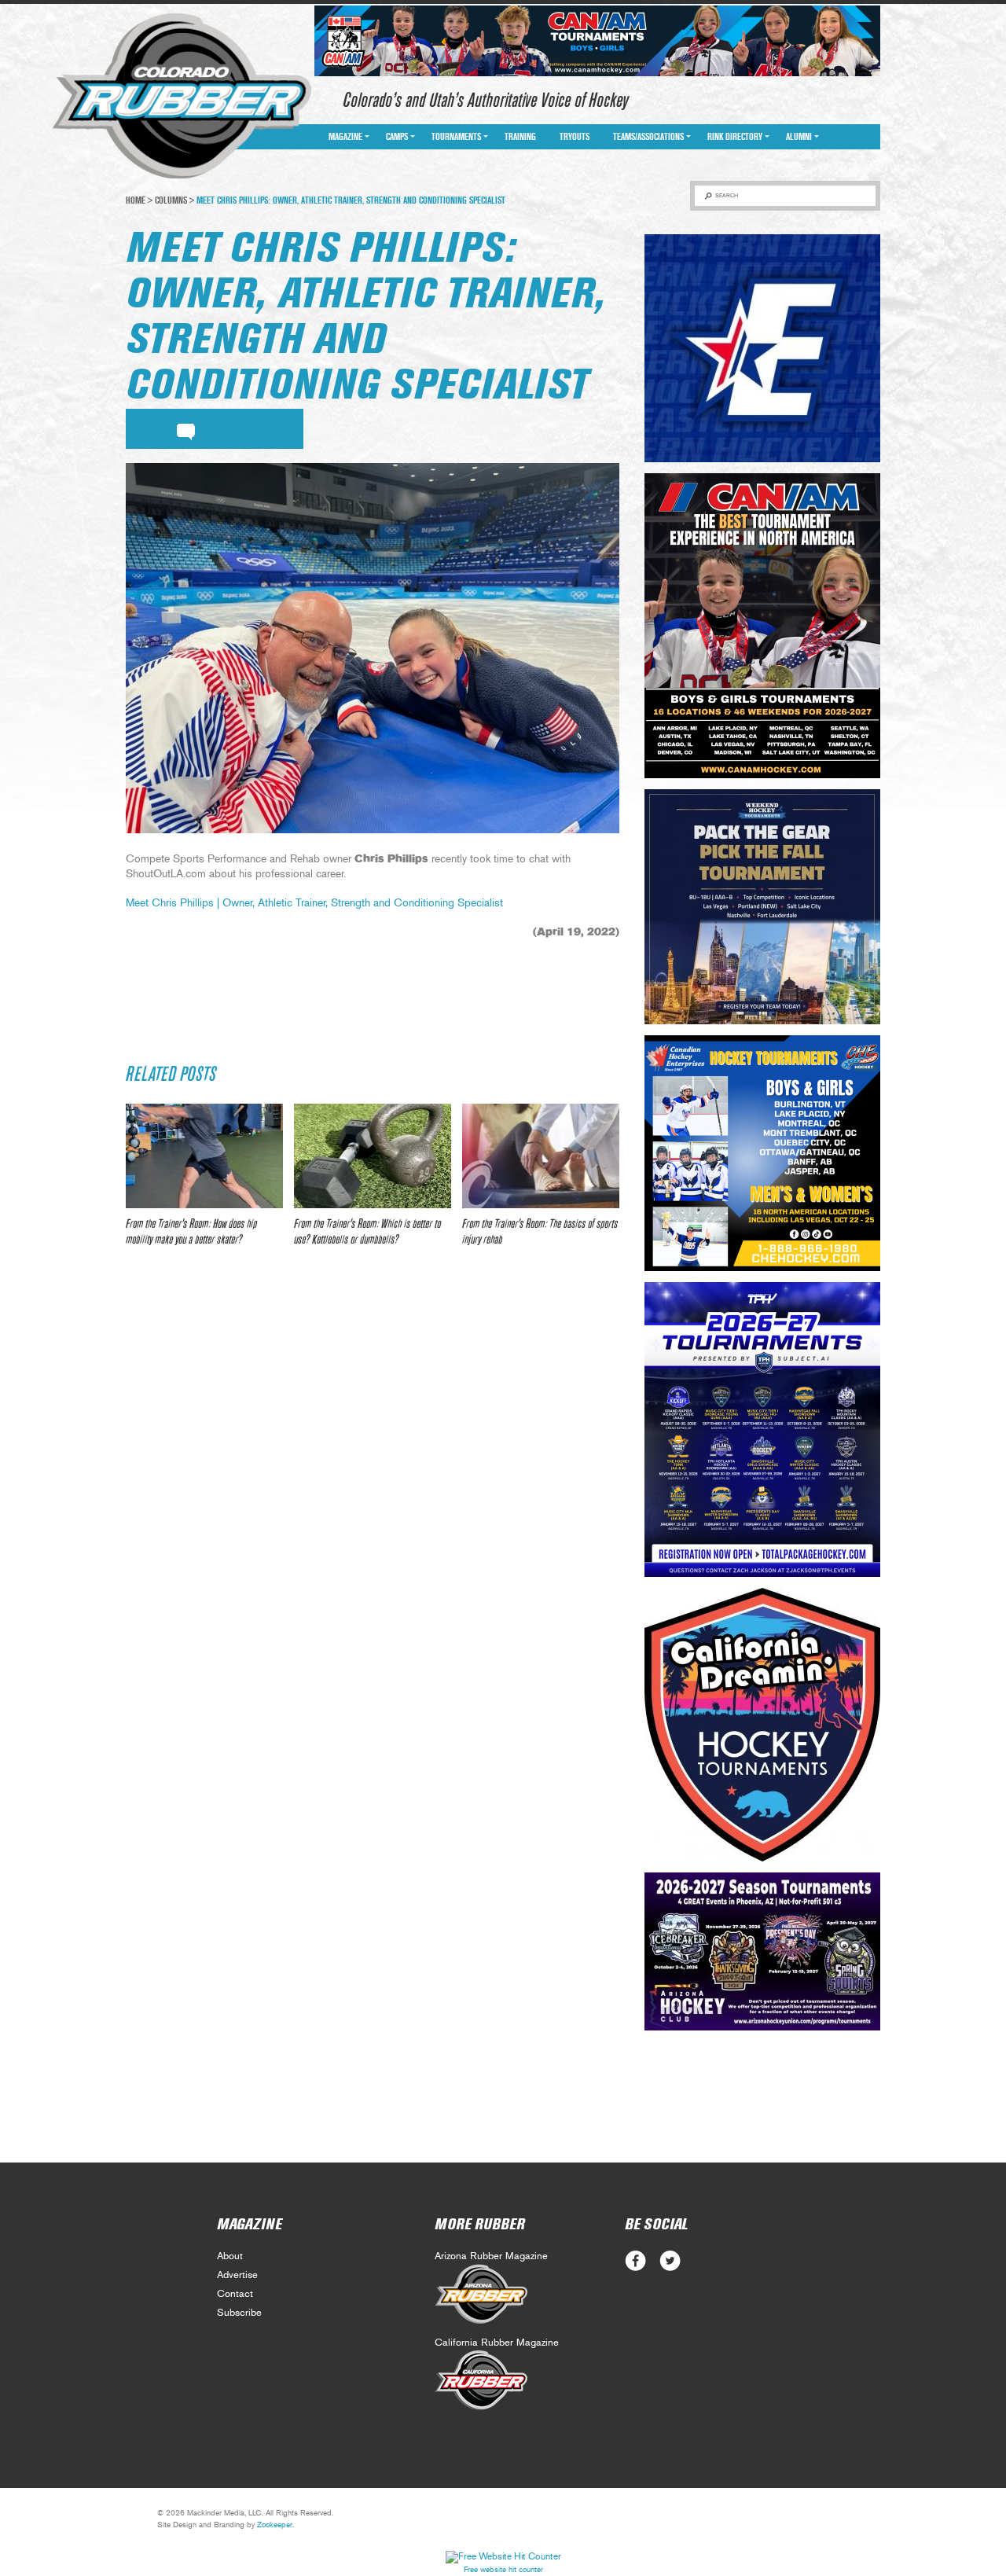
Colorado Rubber (182, 97)
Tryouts (575, 137)
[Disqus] (373, 1493)
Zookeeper (275, 2525)
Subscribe (239, 2313)
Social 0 (635, 2261)
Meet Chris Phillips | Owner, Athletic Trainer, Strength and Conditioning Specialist (314, 903)
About (230, 2256)
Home (136, 200)
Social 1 (670, 2261)
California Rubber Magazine (497, 2343)
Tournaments (456, 137)
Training (520, 137)
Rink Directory (735, 137)
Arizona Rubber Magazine (491, 2256)
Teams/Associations (648, 137)
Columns (171, 200)
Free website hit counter (503, 2570)
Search (727, 195)
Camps (397, 137)
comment (186, 429)
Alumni (799, 137)
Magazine (345, 137)
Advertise (237, 2275)
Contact (235, 2294)
